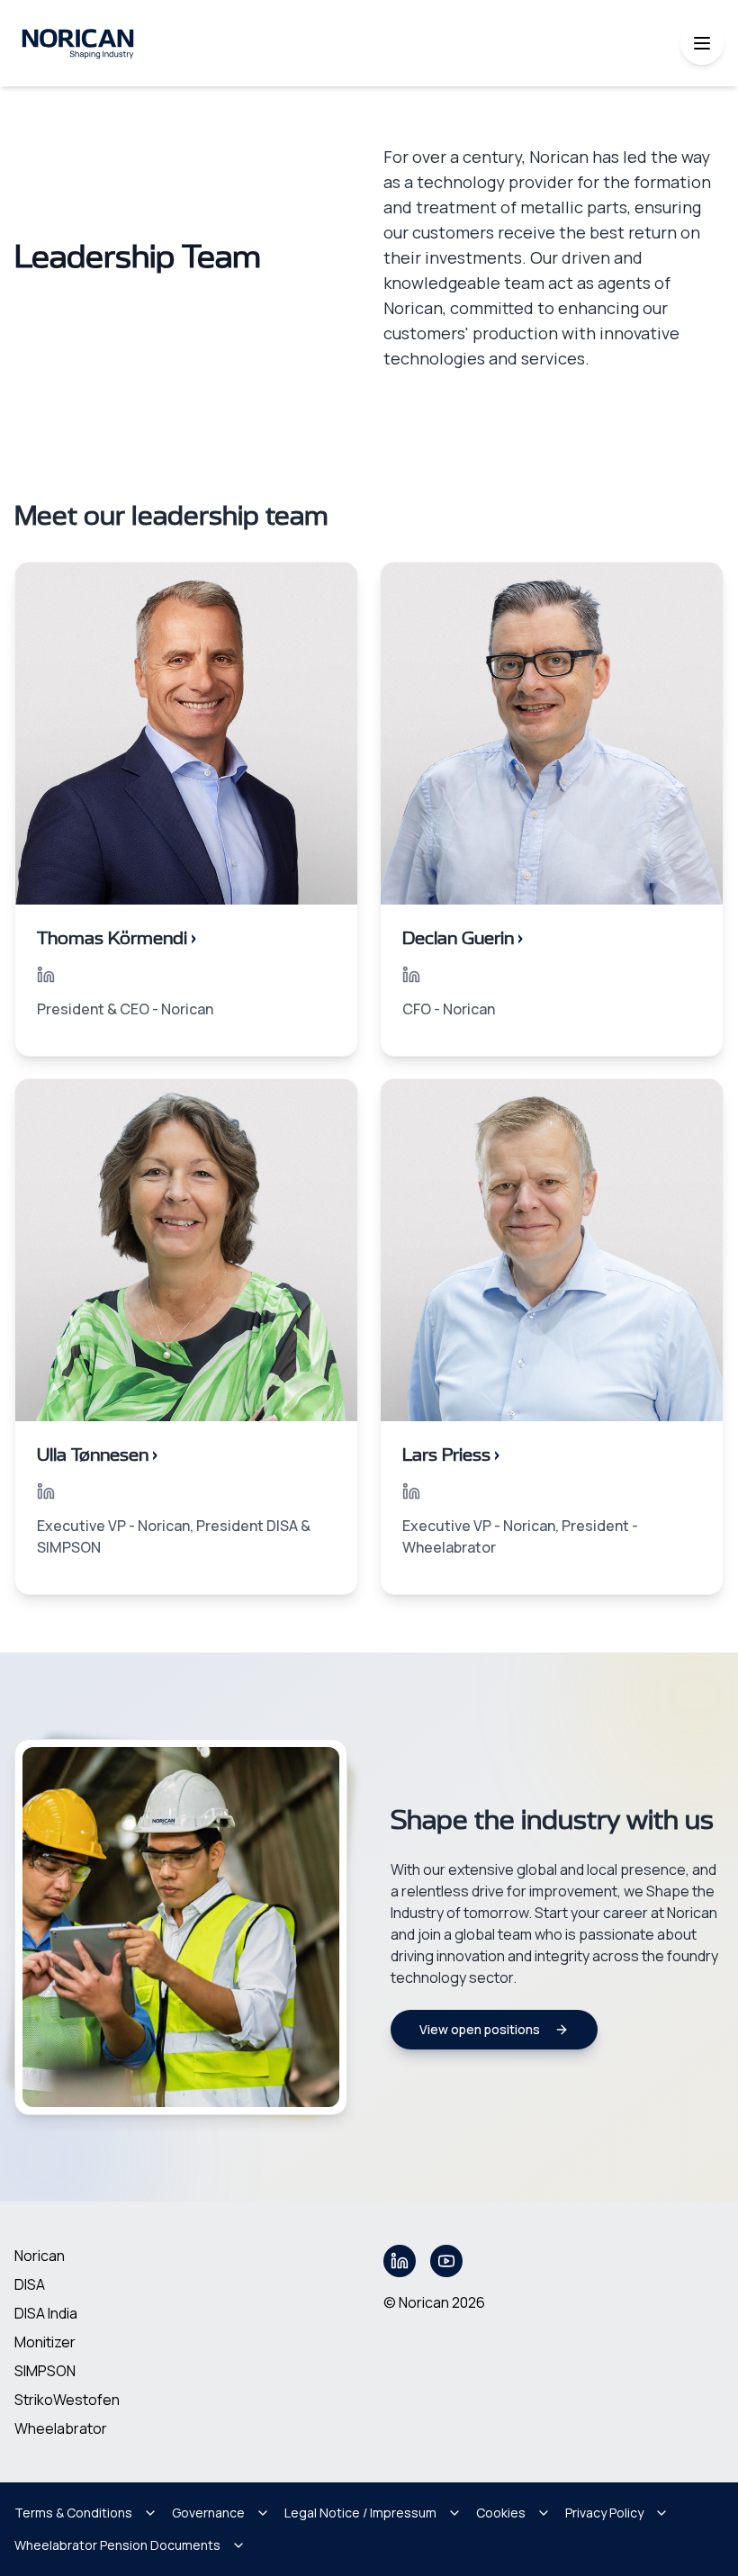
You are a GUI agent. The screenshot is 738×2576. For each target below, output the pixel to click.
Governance (208, 2513)
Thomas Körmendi (117, 939)
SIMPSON (45, 2371)
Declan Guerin (463, 939)
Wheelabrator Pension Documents (117, 2545)
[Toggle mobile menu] (702, 43)
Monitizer (45, 2342)
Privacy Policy (604, 2513)
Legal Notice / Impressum (360, 2513)
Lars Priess (451, 1455)
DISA (30, 2284)
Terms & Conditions (73, 2513)
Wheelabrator (61, 2428)
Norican (40, 2256)
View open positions (480, 2029)
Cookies (501, 2513)
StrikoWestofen (67, 2400)
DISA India (46, 2313)
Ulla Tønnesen (97, 1455)
